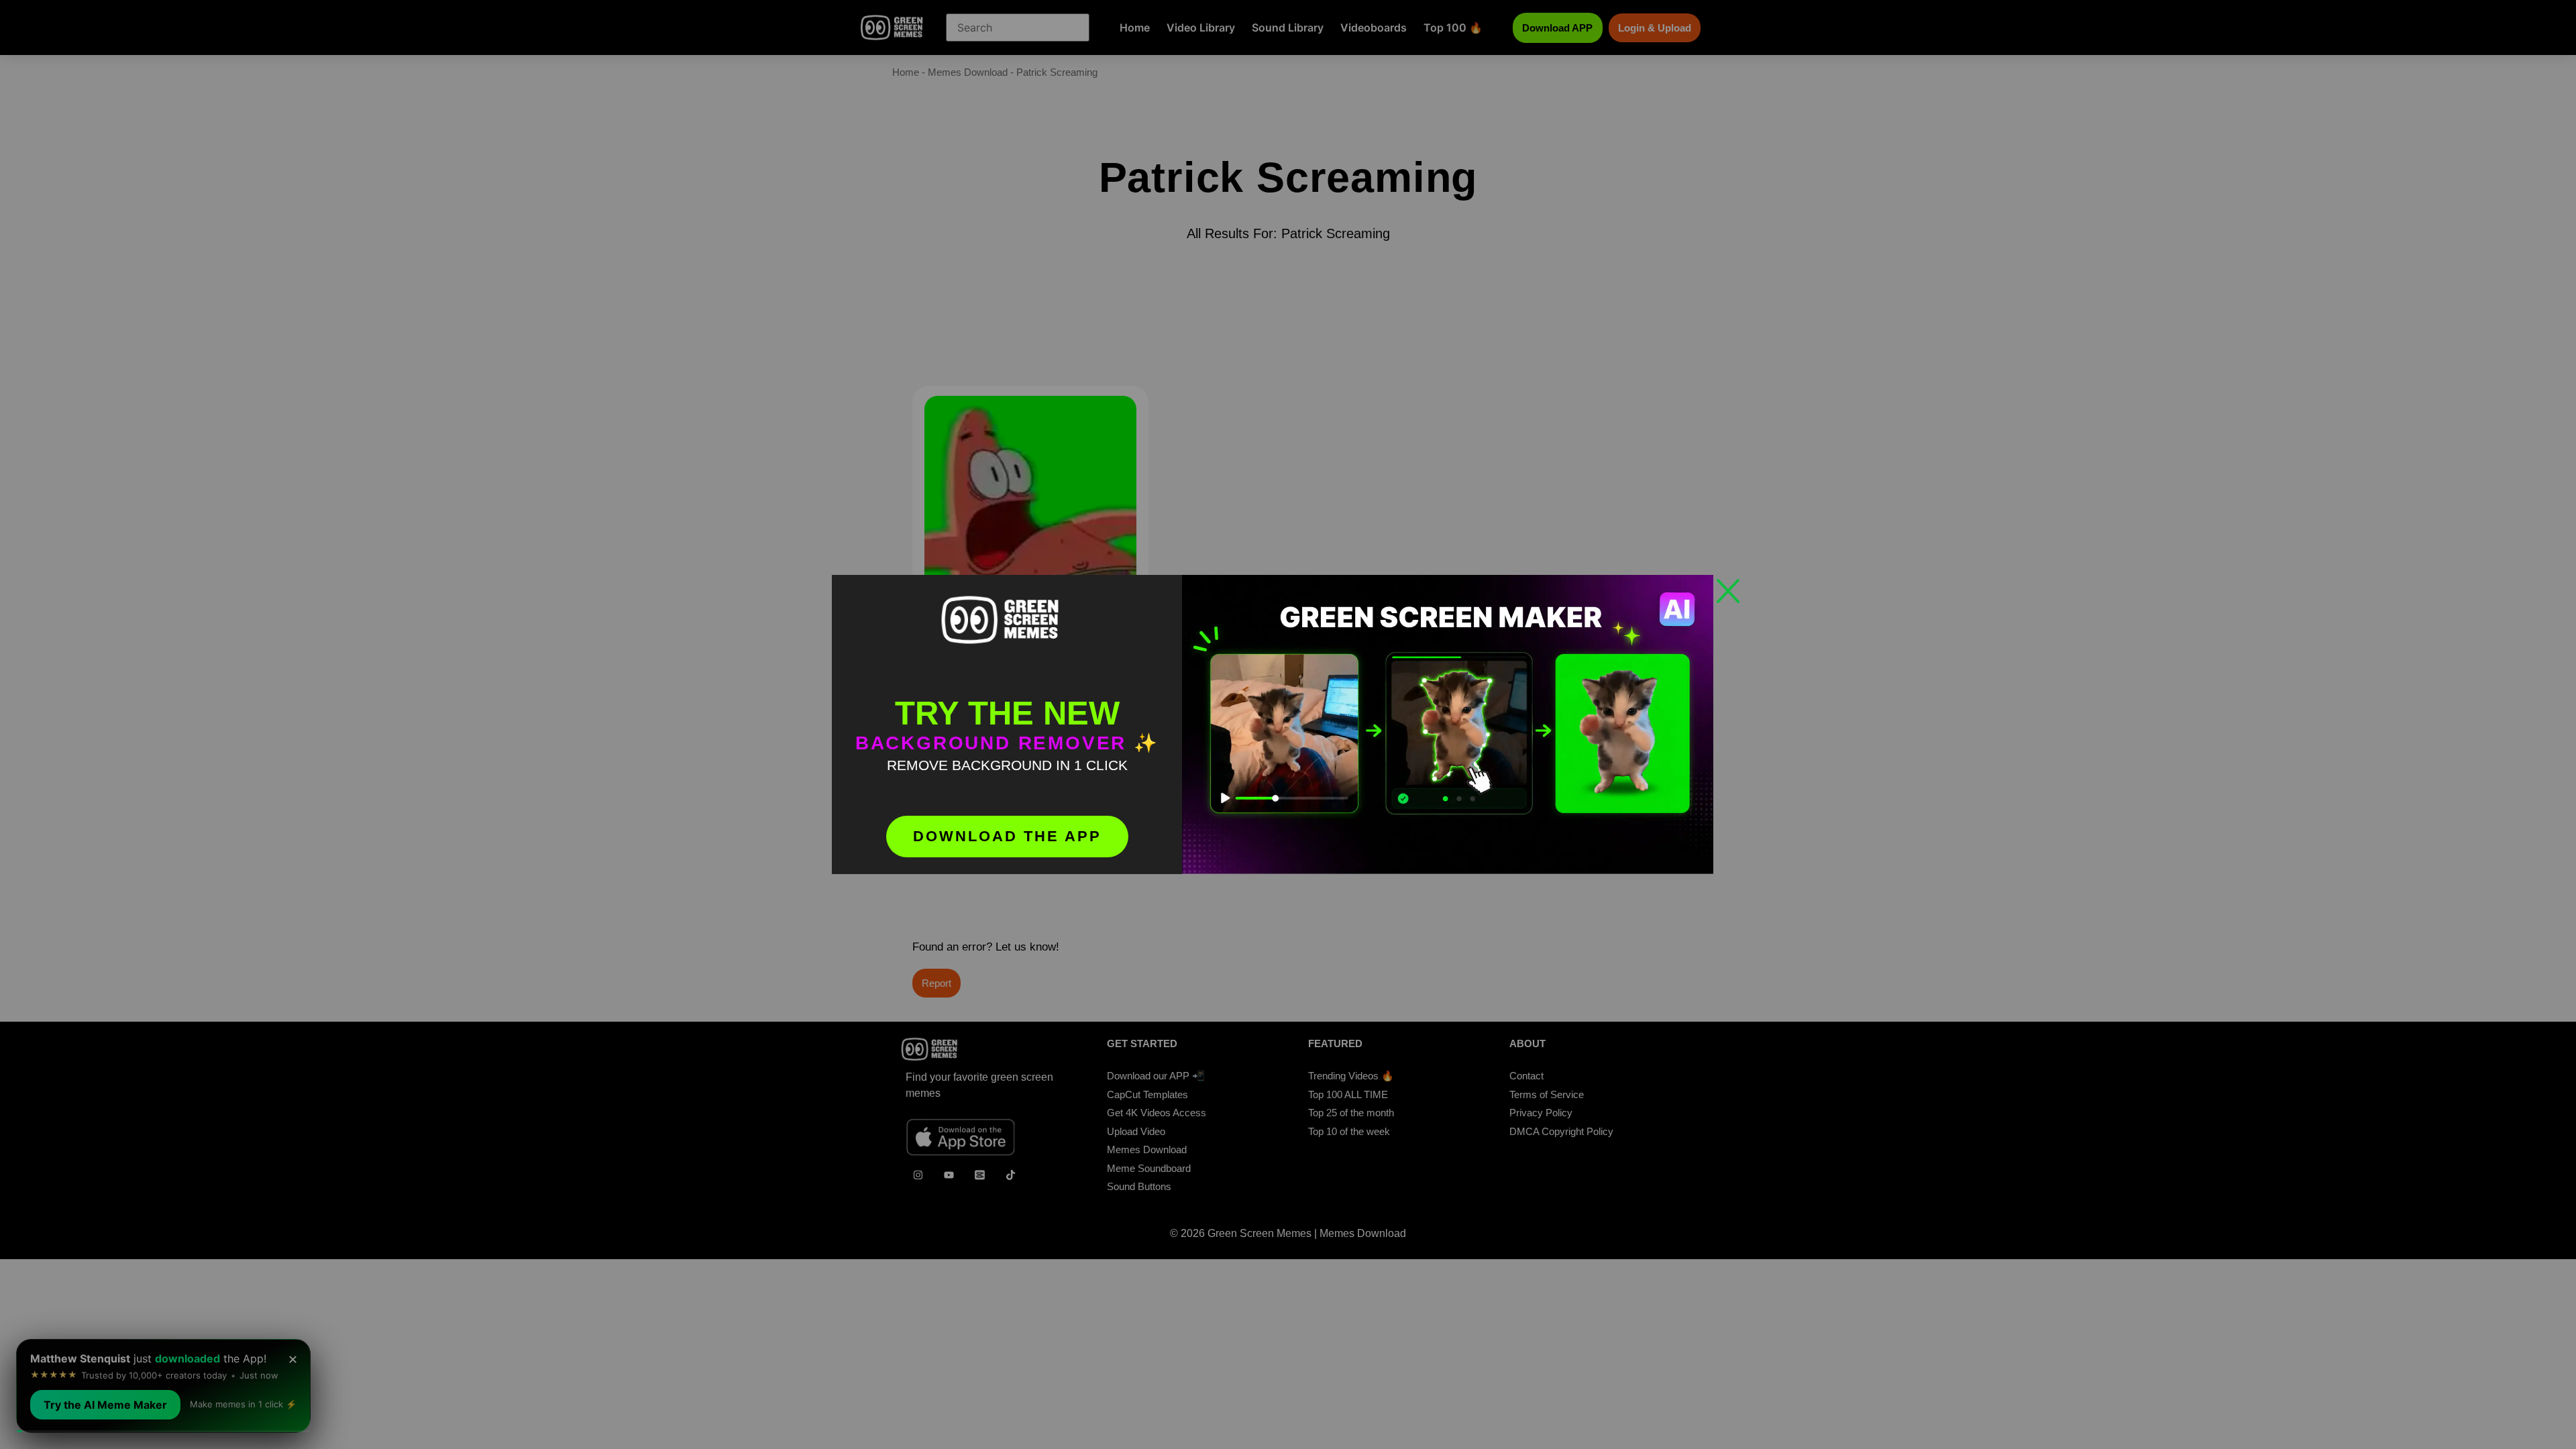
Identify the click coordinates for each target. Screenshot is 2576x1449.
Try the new (1007, 713)
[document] (1288, 724)
